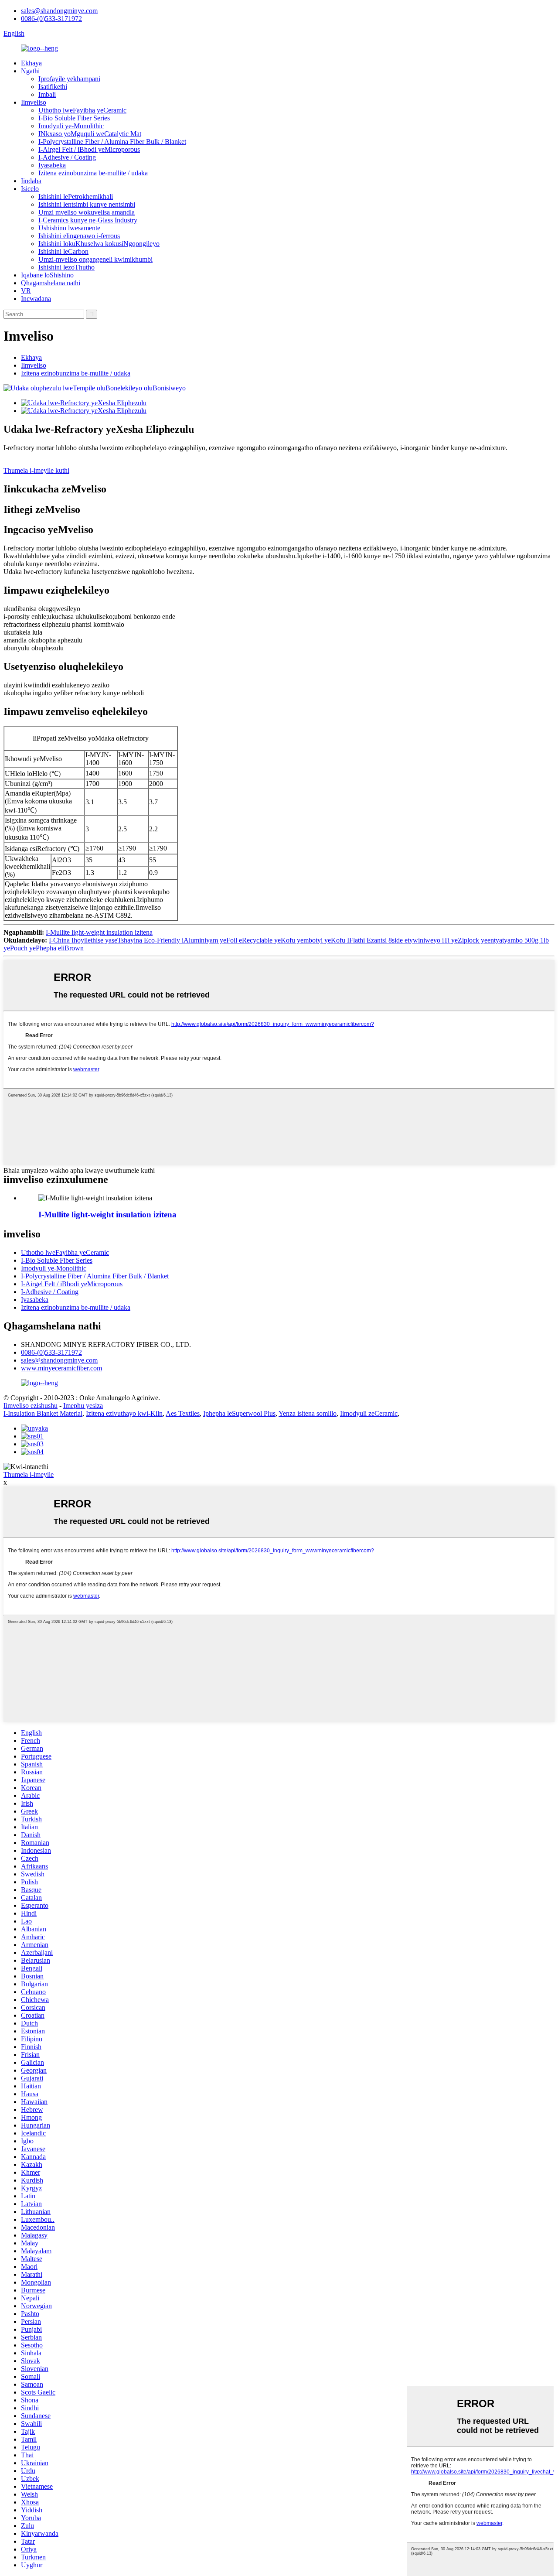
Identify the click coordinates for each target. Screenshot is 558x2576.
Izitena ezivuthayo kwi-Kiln (124, 1413)
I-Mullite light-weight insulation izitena (99, 932)
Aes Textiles (183, 1413)
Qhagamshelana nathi (51, 283)
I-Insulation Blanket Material (43, 1413)
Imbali (47, 94)
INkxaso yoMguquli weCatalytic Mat (90, 134)
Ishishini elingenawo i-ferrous (79, 236)
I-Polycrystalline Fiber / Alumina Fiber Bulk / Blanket (112, 142)
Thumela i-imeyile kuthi (36, 470)
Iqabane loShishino (47, 275)
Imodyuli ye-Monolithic (71, 126)
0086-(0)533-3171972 (51, 19)
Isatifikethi (53, 87)
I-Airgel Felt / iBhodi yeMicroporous (89, 149)
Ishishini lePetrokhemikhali (76, 196)
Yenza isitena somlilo (308, 1413)
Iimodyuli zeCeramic (369, 1413)
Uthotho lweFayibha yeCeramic (82, 110)
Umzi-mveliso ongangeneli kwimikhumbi (95, 259)
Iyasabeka (52, 165)
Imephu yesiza (83, 1406)
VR (26, 291)
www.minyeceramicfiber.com (61, 1368)
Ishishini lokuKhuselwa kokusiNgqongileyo (99, 244)
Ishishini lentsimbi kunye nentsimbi (87, 204)
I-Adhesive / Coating (67, 157)
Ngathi (30, 71)
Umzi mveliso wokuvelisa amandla (87, 212)
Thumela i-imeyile (29, 1474)
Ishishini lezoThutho (66, 267)
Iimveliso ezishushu (31, 1406)
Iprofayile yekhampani (69, 79)
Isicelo (30, 189)
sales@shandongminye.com (59, 11)
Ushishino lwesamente (69, 228)
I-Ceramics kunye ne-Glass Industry (88, 220)
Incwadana (36, 299)
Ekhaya (31, 63)
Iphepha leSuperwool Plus (239, 1413)
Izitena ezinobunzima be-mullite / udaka (93, 173)
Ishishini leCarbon (63, 251)
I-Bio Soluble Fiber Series (74, 118)
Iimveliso (34, 102)
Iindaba (31, 181)
